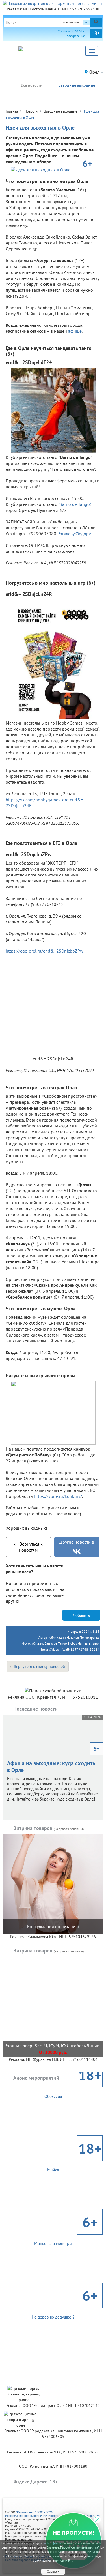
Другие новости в (77, 1542)
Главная (12, 111)
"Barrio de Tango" (74, 504)
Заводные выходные (77, 85)
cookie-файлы (52, 2543)
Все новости (32, 85)
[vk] (77, 1551)
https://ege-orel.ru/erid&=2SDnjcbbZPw (45, 951)
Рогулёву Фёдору (74, 534)
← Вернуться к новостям (28, 1547)
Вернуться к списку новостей (39, 1666)
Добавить (81, 1615)
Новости (31, 111)
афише (74, 331)
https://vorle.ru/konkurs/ (58, 1496)
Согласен (53, 2571)
